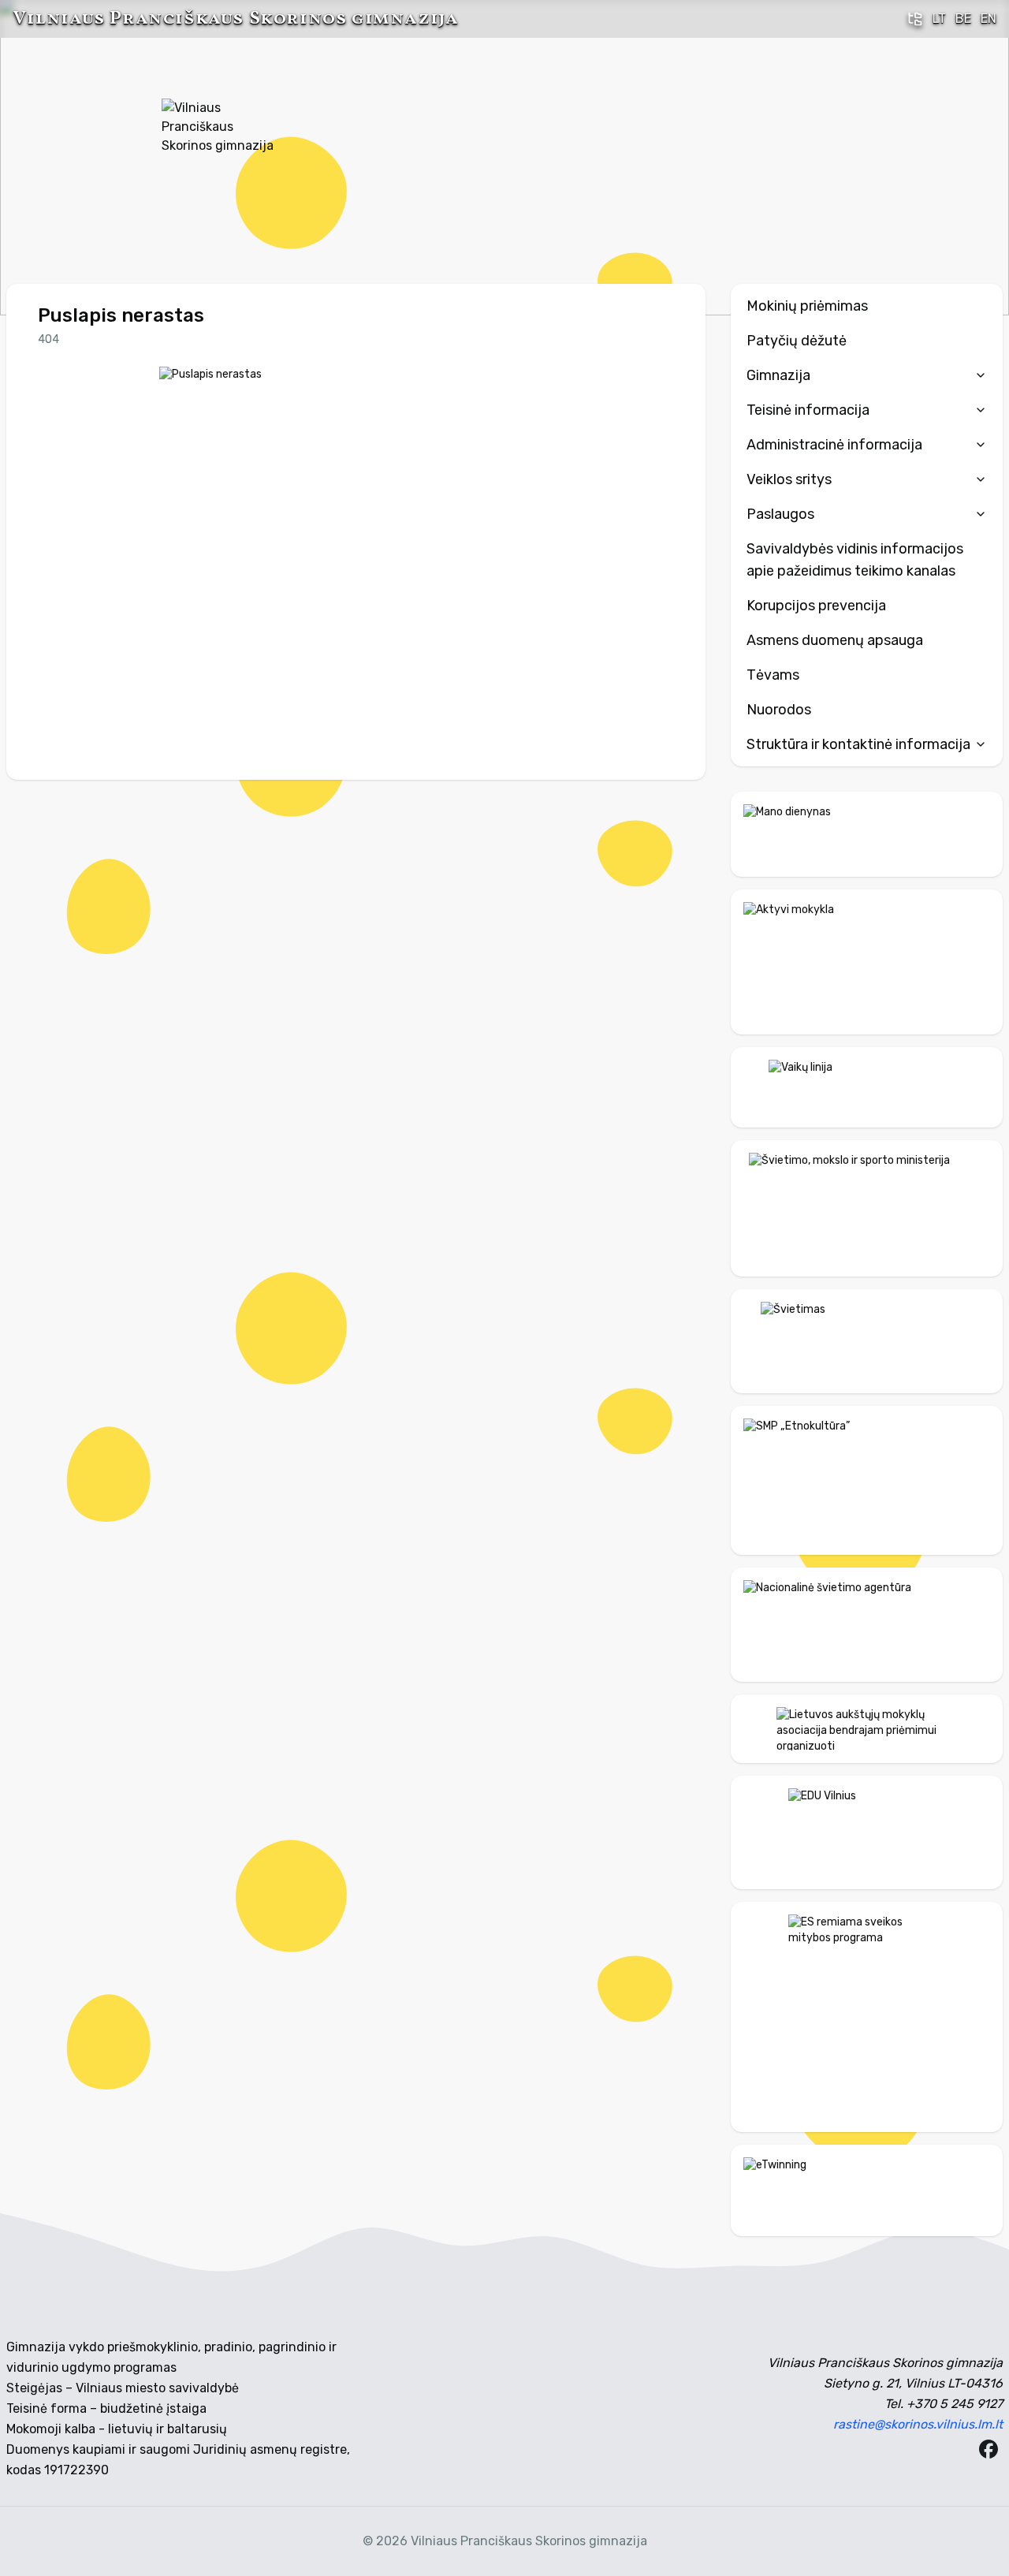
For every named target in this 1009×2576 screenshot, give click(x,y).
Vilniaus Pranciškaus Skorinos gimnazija (235, 19)
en (989, 19)
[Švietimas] (867, 1341)
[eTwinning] (867, 2190)
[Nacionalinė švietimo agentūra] (867, 1625)
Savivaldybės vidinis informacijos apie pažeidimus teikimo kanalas (855, 560)
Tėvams (773, 675)
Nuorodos (779, 710)
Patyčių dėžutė (797, 341)
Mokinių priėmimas (807, 306)
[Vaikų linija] (867, 1087)
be (963, 19)
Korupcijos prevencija (816, 606)
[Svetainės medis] (915, 19)
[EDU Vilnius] (867, 1832)
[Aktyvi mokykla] (867, 962)
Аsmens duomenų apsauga (835, 640)
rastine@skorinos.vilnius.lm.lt (918, 2424)
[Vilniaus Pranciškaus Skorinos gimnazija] (221, 158)
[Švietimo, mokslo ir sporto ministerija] (867, 1208)
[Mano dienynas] (867, 834)
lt (939, 19)
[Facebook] (989, 2449)
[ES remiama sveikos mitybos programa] (867, 2017)
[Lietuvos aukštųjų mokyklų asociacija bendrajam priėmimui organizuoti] (867, 1728)
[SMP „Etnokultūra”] (867, 1480)
